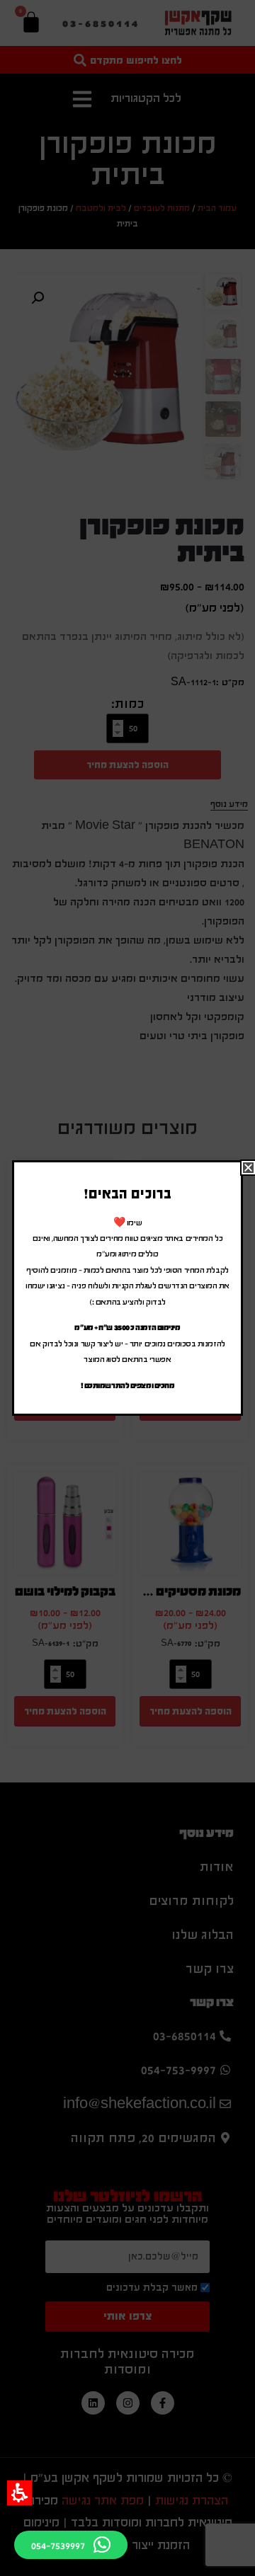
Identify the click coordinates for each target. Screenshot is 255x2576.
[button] (19, 2493)
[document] (127, 1288)
